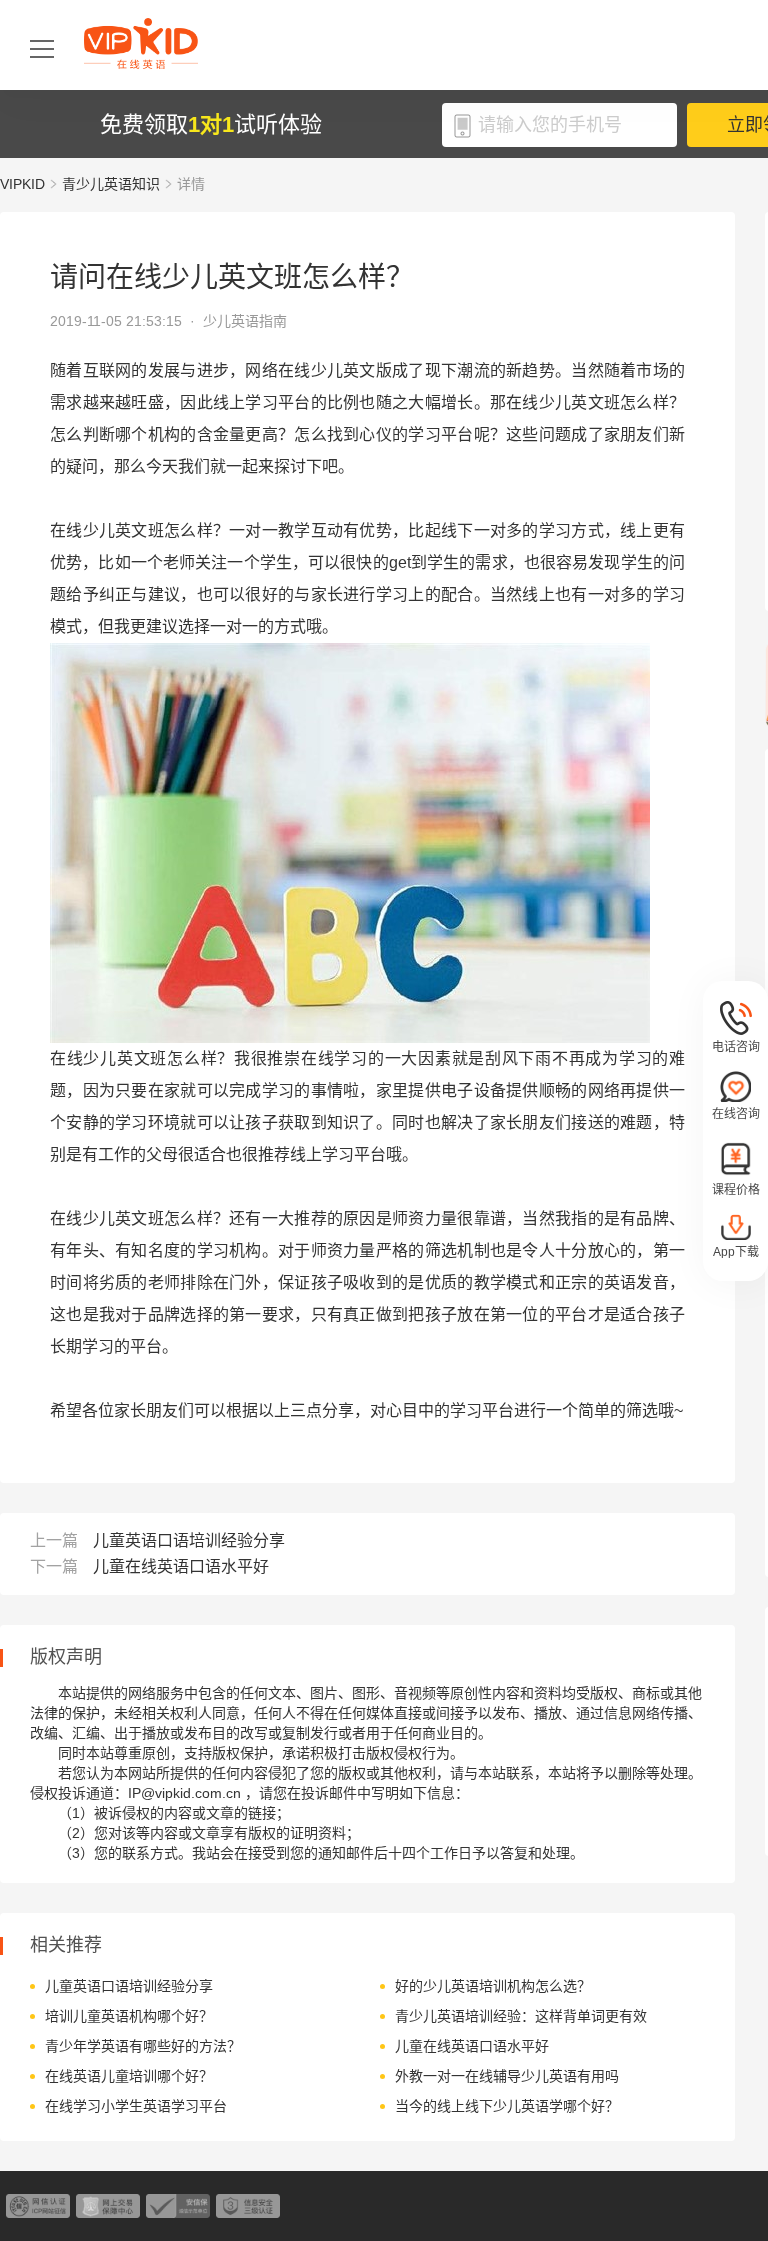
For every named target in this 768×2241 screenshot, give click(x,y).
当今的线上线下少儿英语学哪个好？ (507, 2106)
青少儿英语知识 (111, 184)
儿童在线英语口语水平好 (181, 1566)
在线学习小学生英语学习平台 (136, 2106)
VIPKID (22, 184)
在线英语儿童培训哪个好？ (129, 2076)
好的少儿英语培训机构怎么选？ (493, 1986)
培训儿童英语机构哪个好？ (129, 2016)
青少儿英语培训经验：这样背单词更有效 (521, 2016)
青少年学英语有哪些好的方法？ (143, 2046)
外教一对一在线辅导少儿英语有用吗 (507, 2076)
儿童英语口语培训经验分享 (189, 1540)
